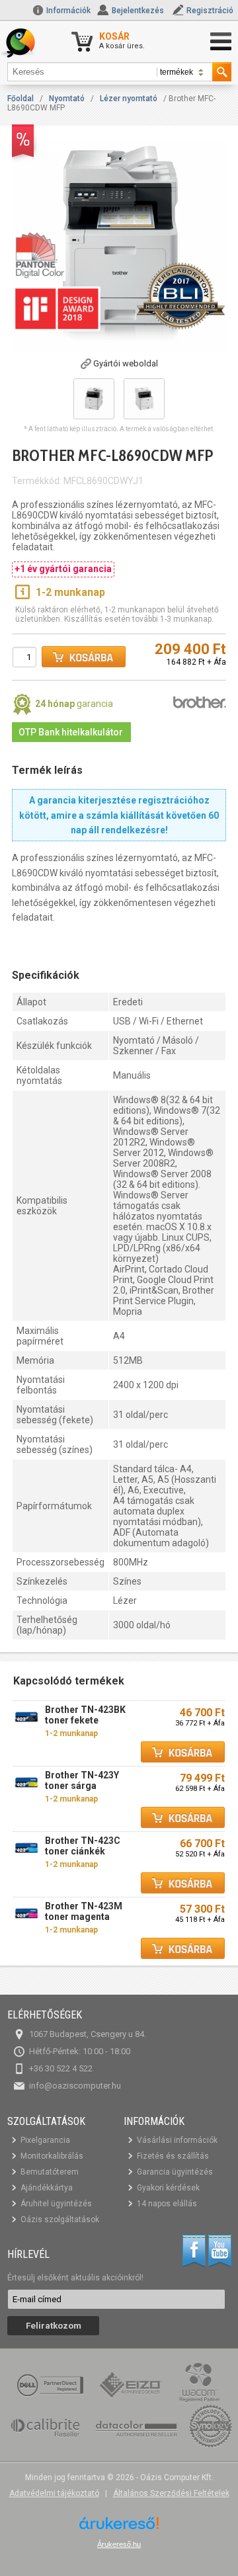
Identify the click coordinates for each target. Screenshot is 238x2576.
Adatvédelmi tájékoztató (54, 2493)
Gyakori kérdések (168, 2188)
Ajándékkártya (47, 2188)
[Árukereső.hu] (119, 2528)
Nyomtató (67, 99)
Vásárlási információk (177, 2140)
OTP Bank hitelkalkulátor (71, 732)
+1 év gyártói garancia (63, 569)
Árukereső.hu (119, 2544)
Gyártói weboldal (126, 363)
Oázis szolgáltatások (60, 2220)
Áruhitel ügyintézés (56, 2204)
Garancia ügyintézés (175, 2172)
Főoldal (20, 99)
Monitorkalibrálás (52, 2156)
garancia (74, 704)
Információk (67, 11)
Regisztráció (210, 11)
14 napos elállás (167, 2204)
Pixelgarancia (45, 2140)
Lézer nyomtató (129, 99)
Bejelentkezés (138, 11)
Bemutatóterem (50, 2172)
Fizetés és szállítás (173, 2156)
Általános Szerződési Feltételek (171, 2493)
